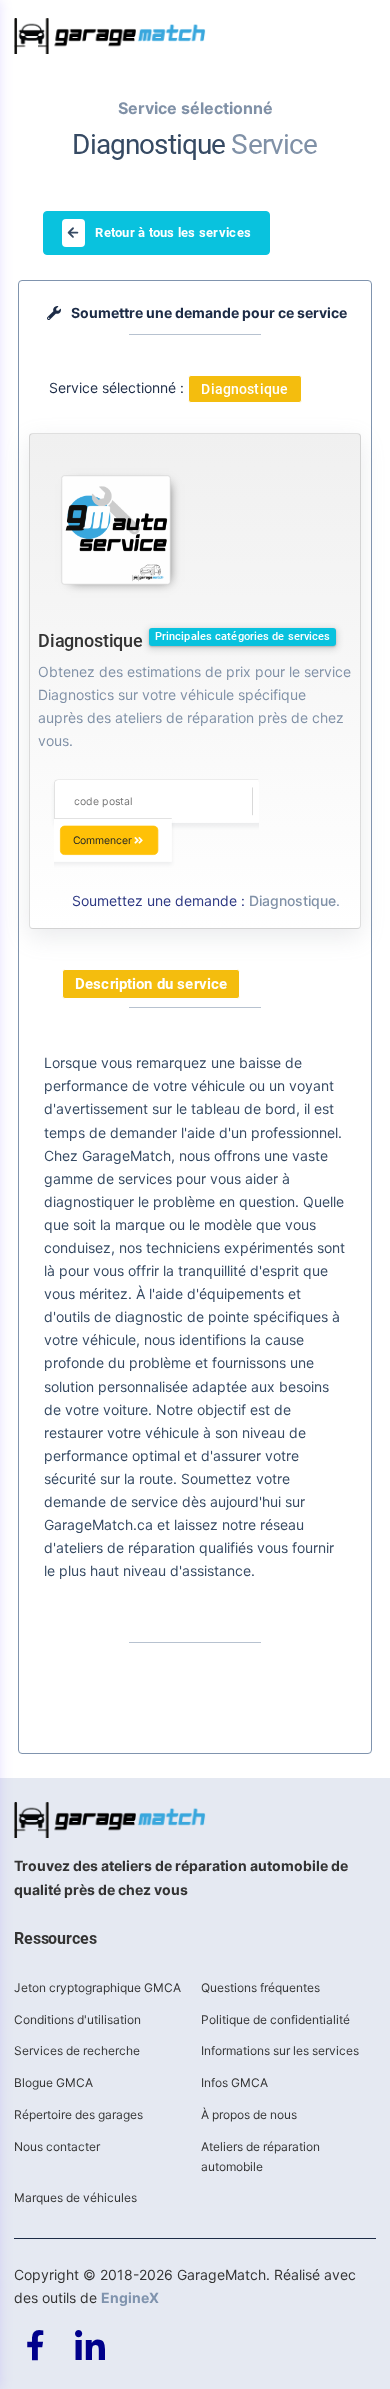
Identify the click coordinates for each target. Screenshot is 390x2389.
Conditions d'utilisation (77, 2019)
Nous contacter (57, 2146)
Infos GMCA (234, 2082)
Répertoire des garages (78, 2114)
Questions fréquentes (260, 1987)
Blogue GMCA (53, 2082)
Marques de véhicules (75, 2197)
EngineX (130, 2297)
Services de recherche (77, 2050)
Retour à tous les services (173, 232)
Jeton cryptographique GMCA (97, 1987)
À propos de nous (249, 2114)
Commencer (102, 840)
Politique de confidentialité (275, 2019)
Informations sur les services (280, 2050)
